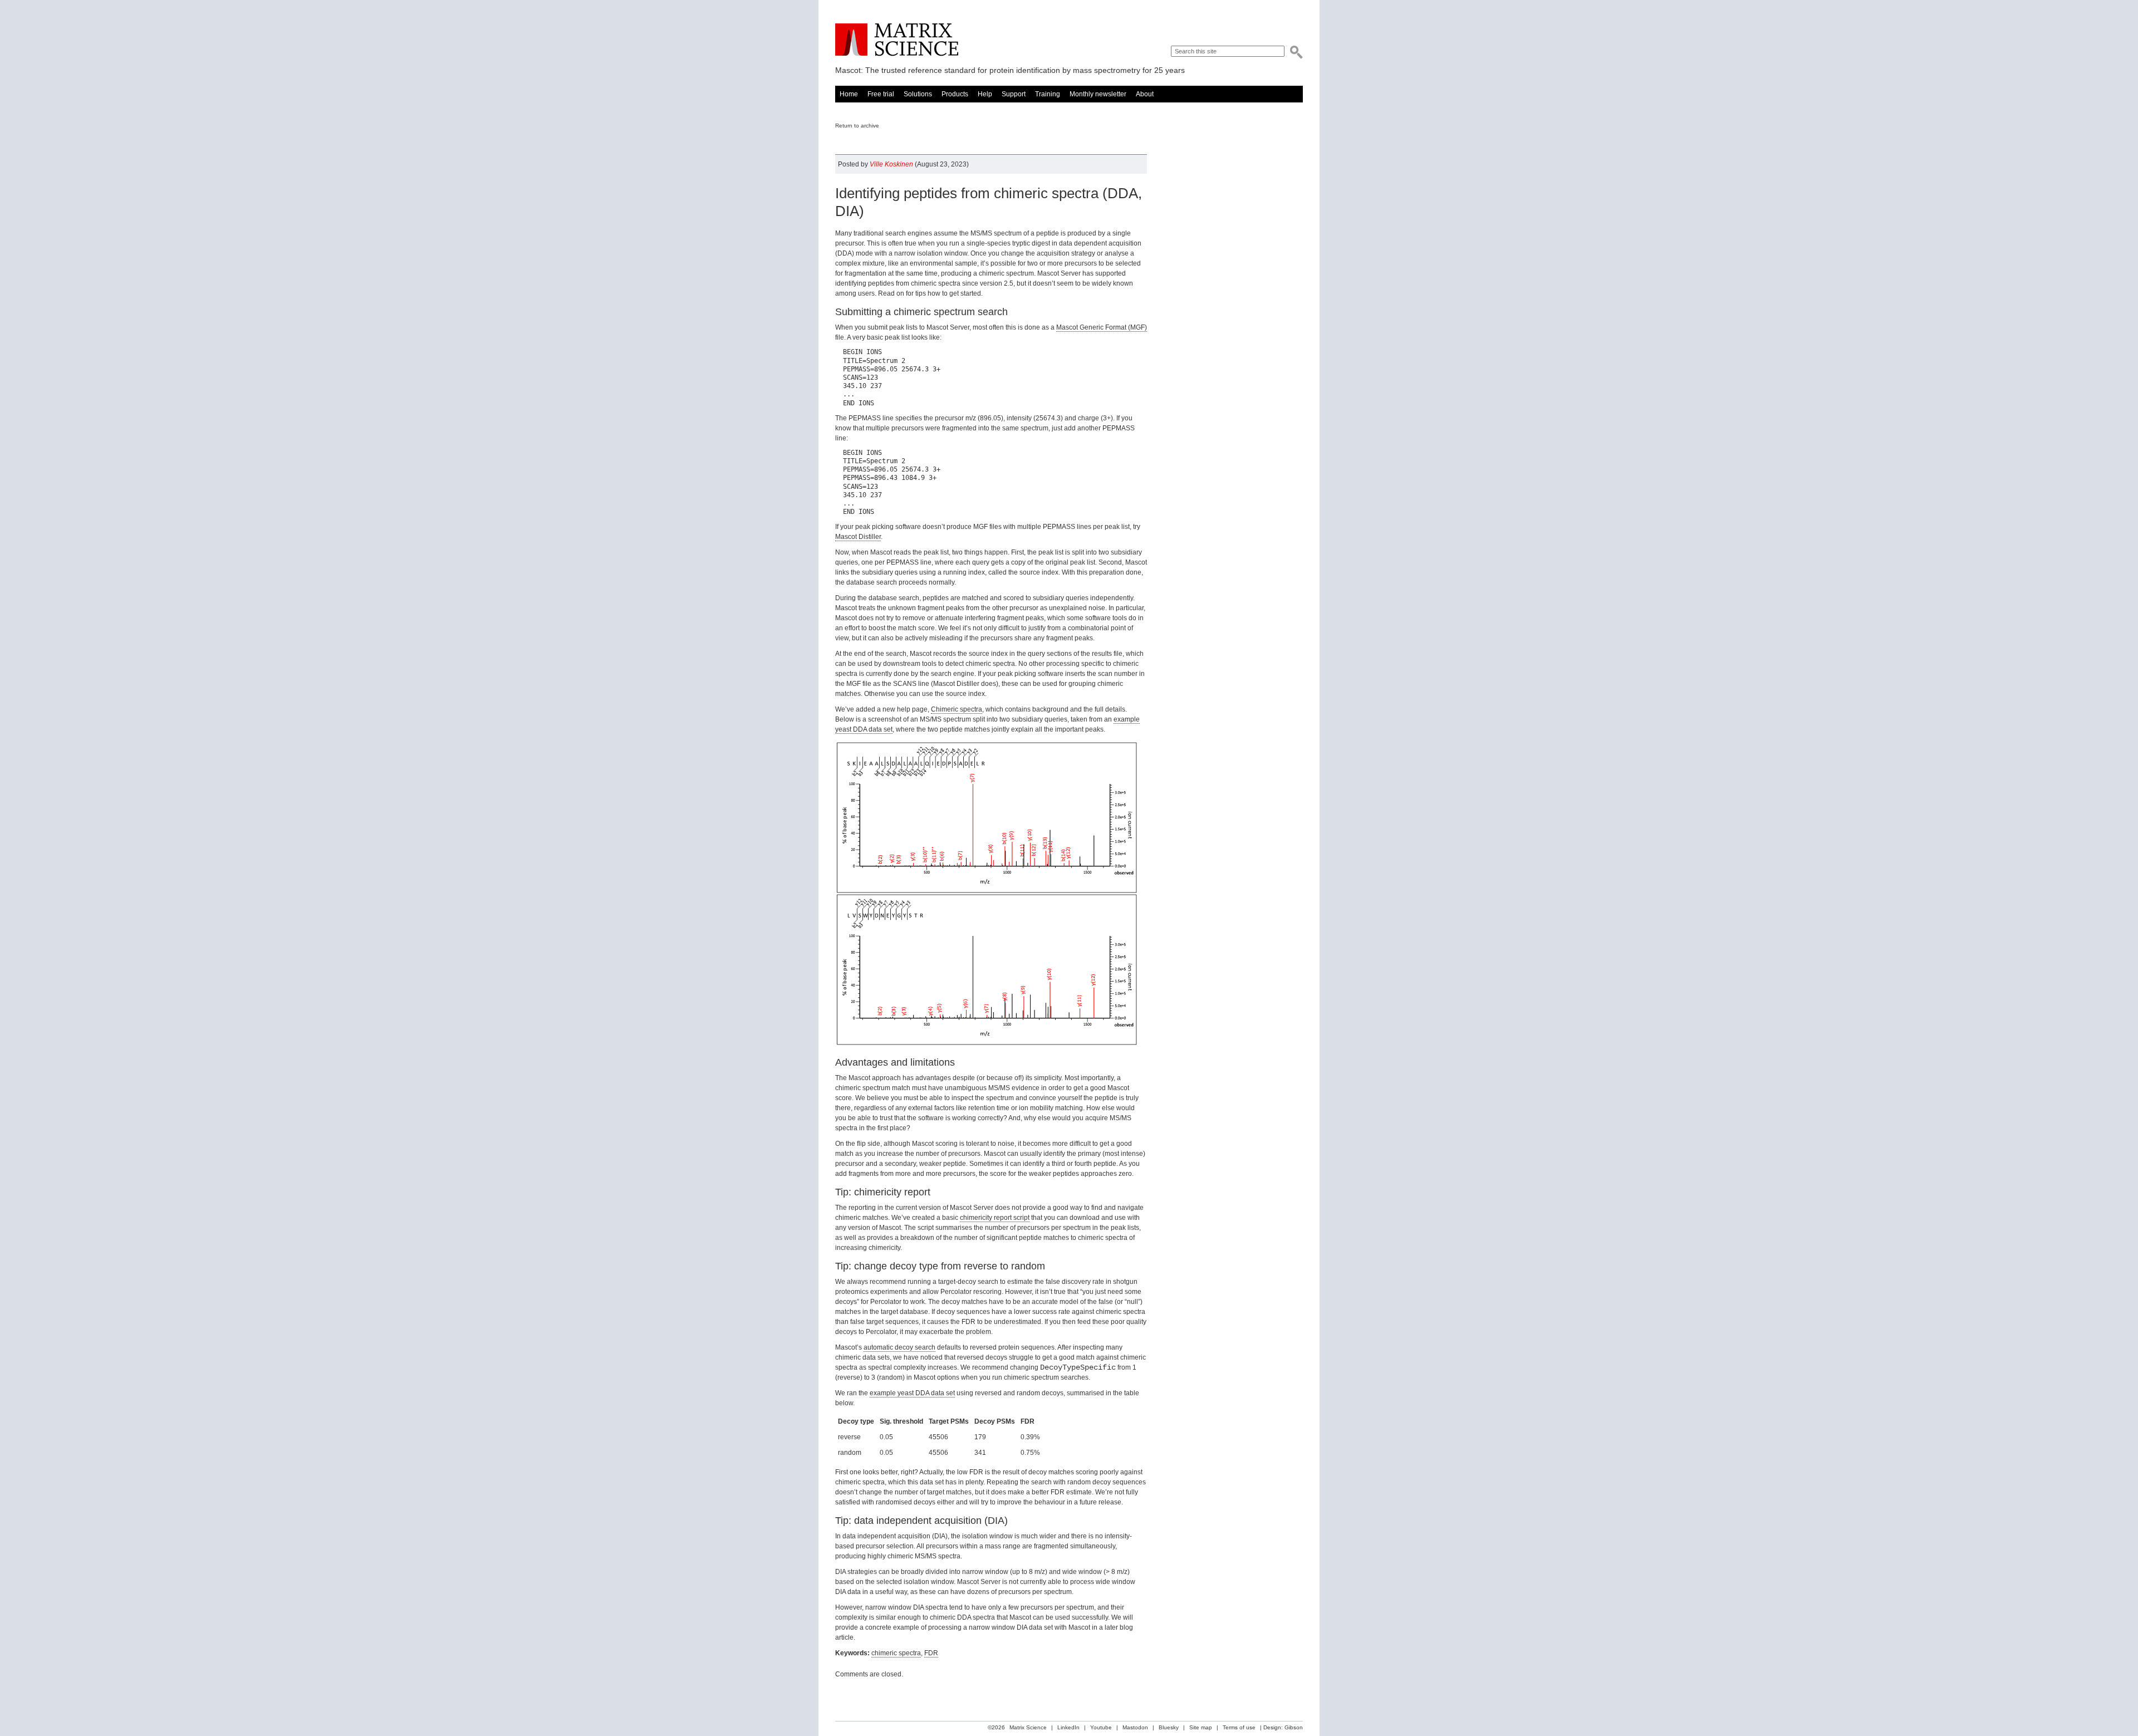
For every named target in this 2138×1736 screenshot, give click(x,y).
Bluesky (1169, 1727)
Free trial (881, 94)
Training (1048, 94)
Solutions (918, 94)
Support (1014, 94)
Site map (1201, 1727)
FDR (931, 1653)
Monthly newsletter (1098, 94)
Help (985, 94)
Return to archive (857, 126)
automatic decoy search (899, 1347)
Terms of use (1239, 1727)
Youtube (1101, 1727)
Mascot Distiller (858, 537)
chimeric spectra (896, 1653)
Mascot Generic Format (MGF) (1102, 327)
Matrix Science (897, 40)
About (1145, 94)
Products (955, 94)
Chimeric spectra (957, 709)
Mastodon (1135, 1727)
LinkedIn (1068, 1727)
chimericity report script (995, 1218)
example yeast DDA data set (912, 1393)
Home (849, 94)
